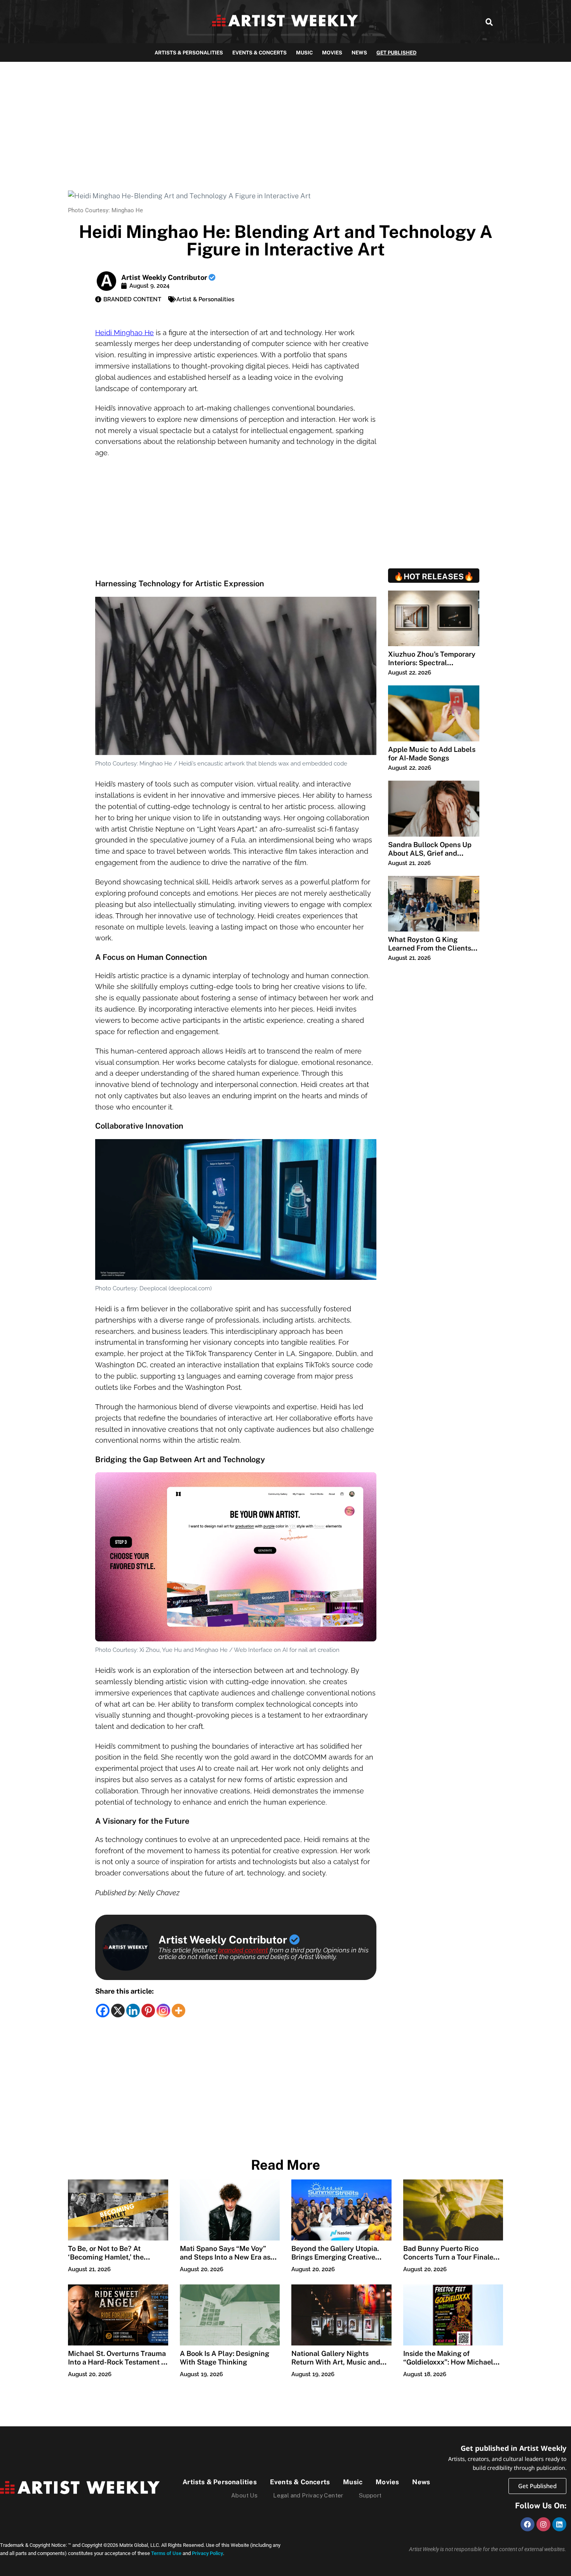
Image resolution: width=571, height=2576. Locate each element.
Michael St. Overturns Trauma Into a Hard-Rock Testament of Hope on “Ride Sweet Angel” (118, 2362)
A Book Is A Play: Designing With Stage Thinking (225, 2358)
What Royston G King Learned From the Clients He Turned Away (430, 948)
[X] (118, 2011)
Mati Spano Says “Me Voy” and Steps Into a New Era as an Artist (225, 2257)
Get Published (396, 53)
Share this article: (124, 1991)
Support (370, 2495)
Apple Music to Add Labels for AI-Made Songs (432, 754)
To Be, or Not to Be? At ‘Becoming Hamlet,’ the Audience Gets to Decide (108, 2257)
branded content (243, 1950)
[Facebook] (103, 2011)
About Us (244, 2495)
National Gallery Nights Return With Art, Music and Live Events (336, 2362)
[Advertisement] (285, 120)
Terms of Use (166, 2553)
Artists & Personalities (189, 53)
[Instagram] (163, 2011)
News (359, 53)
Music (304, 53)
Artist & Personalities (205, 299)
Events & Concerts (259, 53)
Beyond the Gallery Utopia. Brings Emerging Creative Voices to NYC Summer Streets (335, 2261)
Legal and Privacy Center (308, 2495)
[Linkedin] (133, 2011)
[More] (178, 2011)
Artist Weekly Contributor (165, 277)
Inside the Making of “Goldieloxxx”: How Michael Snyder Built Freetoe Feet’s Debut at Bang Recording (448, 2366)
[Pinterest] (148, 2011)
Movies (332, 53)
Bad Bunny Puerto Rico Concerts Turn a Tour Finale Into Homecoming (448, 2257)
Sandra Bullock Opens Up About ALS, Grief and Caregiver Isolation (430, 853)
